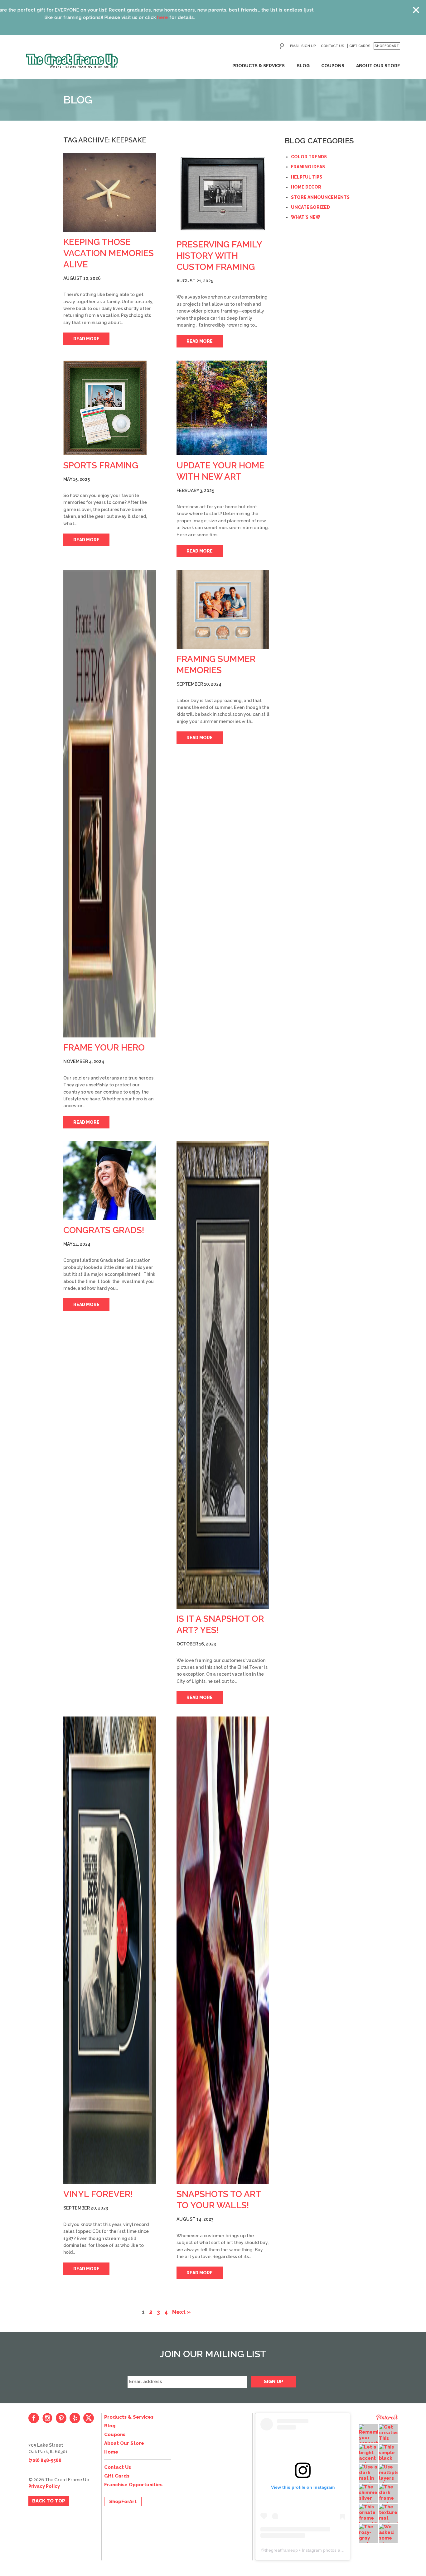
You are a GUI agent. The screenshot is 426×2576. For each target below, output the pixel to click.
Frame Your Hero (104, 1048)
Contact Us (333, 46)
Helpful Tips (307, 177)
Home (111, 2452)
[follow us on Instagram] (47, 2418)
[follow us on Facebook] (34, 2418)
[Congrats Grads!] (110, 1181)
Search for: (282, 46)
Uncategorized (310, 207)
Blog (303, 66)
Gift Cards (360, 46)
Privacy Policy (44, 2486)
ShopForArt (387, 46)
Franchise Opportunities (133, 2485)
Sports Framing (101, 465)
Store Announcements (320, 197)
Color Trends (309, 157)
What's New (306, 217)
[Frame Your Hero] (110, 804)
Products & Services (259, 66)
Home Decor (306, 187)
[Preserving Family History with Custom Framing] (223, 194)
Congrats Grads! (104, 1230)
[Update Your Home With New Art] (223, 408)
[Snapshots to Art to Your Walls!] (223, 1950)
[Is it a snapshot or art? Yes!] (223, 1375)
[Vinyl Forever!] (110, 1950)
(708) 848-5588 (45, 2460)
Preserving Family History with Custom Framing (219, 256)
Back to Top (49, 2501)
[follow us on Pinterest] (61, 2418)
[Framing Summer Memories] (223, 609)
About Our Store (378, 66)
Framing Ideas (308, 167)
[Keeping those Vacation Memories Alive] (110, 192)
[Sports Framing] (110, 408)
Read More (86, 339)
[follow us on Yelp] (75, 2418)
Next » (181, 2312)
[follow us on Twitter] (89, 2418)
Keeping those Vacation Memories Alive (109, 253)
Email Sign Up (303, 46)
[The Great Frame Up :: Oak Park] (72, 61)
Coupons (333, 66)
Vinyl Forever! (98, 2194)
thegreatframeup (281, 2550)
